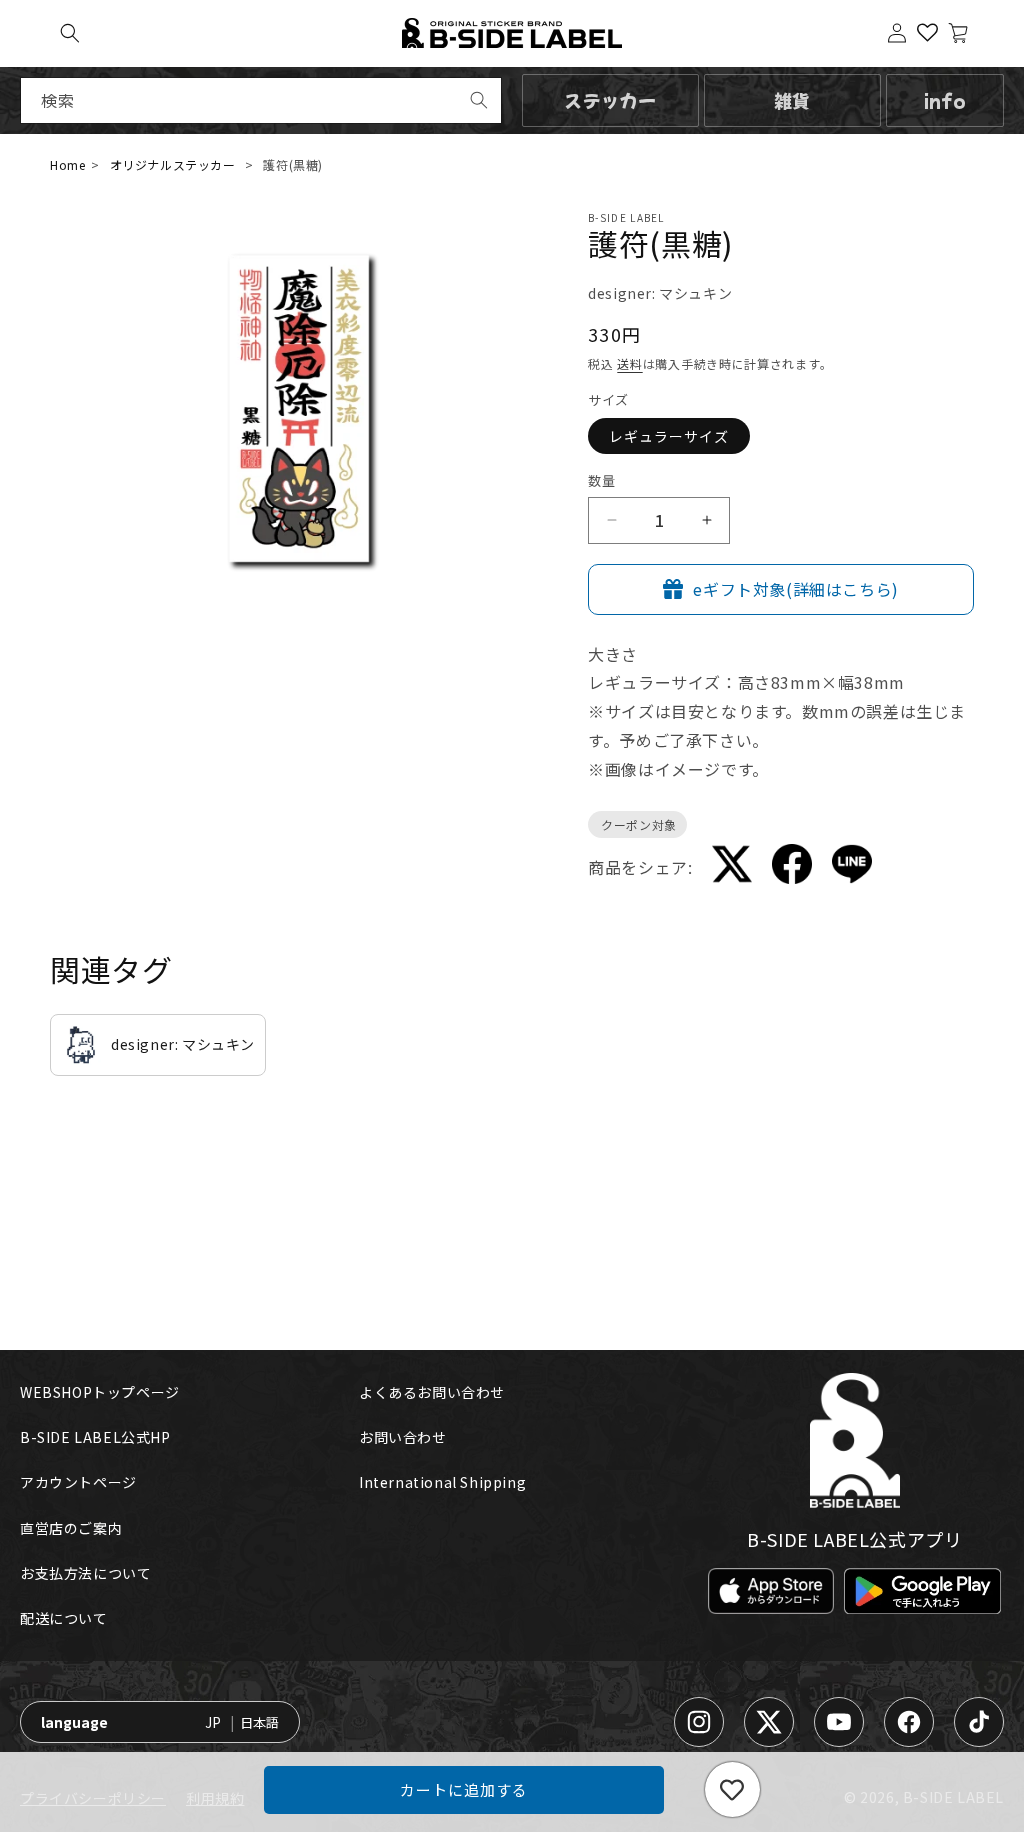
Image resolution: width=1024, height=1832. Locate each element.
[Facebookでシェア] (792, 867)
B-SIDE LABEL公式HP (95, 1437)
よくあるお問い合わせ (432, 1392)
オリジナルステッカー (173, 164)
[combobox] (261, 100)
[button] (70, 33)
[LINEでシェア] (852, 868)
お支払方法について (85, 1573)
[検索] (479, 100)
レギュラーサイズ (669, 436)
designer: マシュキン (660, 293)
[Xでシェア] (732, 868)
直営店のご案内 (71, 1528)
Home (67, 164)
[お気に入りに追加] (732, 1789)
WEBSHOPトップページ (100, 1392)
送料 (629, 363)
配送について (64, 1618)
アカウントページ (78, 1482)
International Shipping (442, 1482)
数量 (601, 480)
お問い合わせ (403, 1437)
